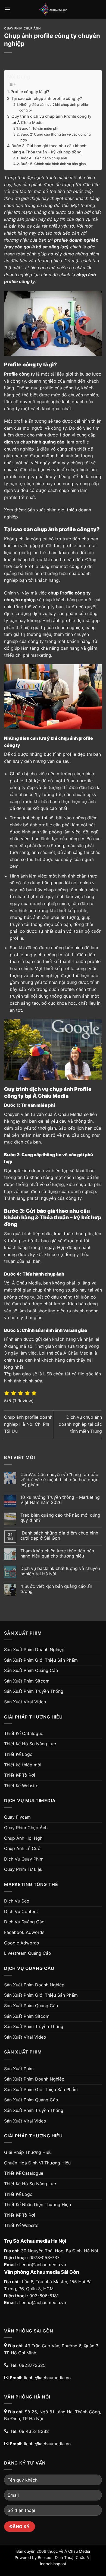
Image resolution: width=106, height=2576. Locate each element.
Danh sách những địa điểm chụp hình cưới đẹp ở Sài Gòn (59, 1536)
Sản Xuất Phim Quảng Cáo (31, 1670)
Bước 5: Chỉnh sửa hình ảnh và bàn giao (53, 164)
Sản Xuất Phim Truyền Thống (34, 1691)
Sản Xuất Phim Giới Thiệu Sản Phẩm (41, 1660)
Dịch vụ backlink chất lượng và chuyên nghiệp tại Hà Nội (60, 1571)
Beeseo (45, 2557)
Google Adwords (21, 1943)
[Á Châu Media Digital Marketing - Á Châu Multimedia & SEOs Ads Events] (53, 9)
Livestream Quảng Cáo (28, 1953)
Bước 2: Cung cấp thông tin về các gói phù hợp (56, 137)
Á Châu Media (77, 2551)
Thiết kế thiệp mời (23, 1765)
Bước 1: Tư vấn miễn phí (39, 128)
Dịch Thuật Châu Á (72, 2557)
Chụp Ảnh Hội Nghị (24, 1838)
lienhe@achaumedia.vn (43, 2265)
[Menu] (7, 9)
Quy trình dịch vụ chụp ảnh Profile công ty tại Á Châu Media (51, 119)
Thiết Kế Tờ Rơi (20, 1775)
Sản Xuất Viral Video (25, 1702)
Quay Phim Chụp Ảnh (22, 28)
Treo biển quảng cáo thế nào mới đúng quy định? (60, 1518)
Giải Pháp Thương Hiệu (28, 2152)
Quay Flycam (17, 1817)
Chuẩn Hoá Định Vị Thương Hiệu (37, 2163)
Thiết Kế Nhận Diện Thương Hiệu (38, 2204)
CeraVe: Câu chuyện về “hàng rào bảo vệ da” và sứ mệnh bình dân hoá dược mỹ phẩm (59, 1480)
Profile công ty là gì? (30, 92)
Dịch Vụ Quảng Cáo (24, 1922)
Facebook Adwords (24, 1932)
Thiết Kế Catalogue (24, 1733)
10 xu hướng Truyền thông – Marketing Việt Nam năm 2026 (60, 1500)
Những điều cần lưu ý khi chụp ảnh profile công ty (54, 107)
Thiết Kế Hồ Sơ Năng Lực (30, 1744)
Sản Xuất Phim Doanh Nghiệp (34, 1650)
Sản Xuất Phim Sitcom (27, 1681)
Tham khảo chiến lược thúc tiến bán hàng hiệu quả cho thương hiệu (57, 1553)
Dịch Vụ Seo (17, 1901)
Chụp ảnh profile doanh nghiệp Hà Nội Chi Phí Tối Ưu (28, 1424)
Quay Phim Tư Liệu (23, 1869)
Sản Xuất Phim (19, 2069)
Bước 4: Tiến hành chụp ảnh (43, 158)
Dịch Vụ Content (21, 1911)
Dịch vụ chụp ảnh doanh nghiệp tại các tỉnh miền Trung (80, 1424)
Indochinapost (53, 2564)
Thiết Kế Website (21, 1786)
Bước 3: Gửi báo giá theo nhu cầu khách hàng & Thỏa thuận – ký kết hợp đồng (49, 149)
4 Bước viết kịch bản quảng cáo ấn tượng (56, 1589)
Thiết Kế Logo (18, 1754)
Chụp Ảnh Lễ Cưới (23, 1848)
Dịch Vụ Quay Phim (24, 1859)
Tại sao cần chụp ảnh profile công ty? (47, 98)
